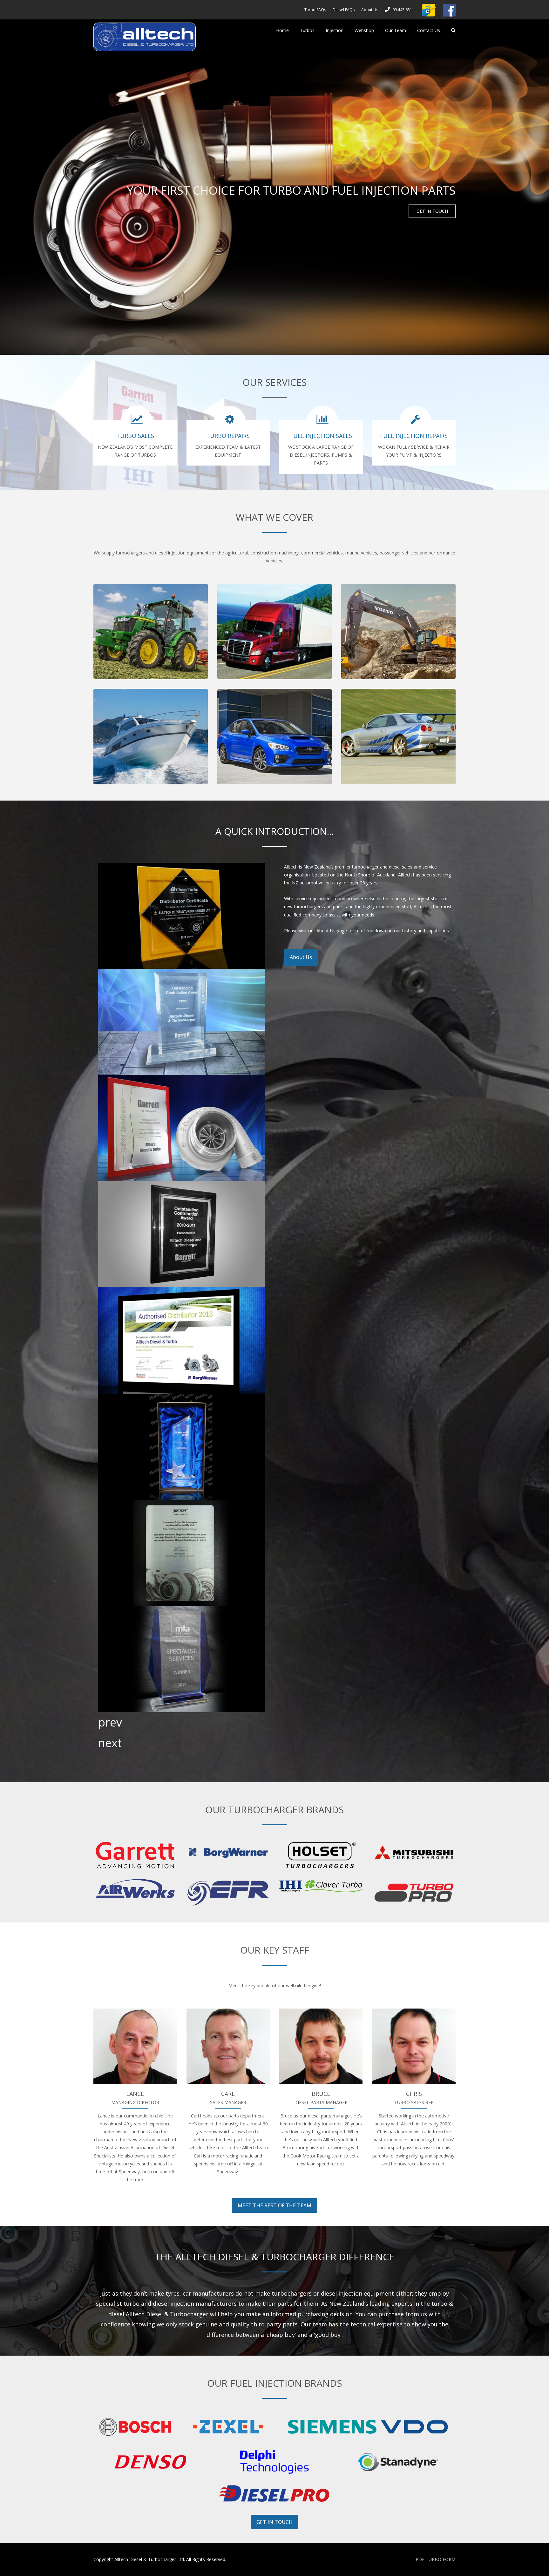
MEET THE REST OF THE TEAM (274, 2205)
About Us (301, 957)
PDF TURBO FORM (436, 2559)
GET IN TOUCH (432, 211)
